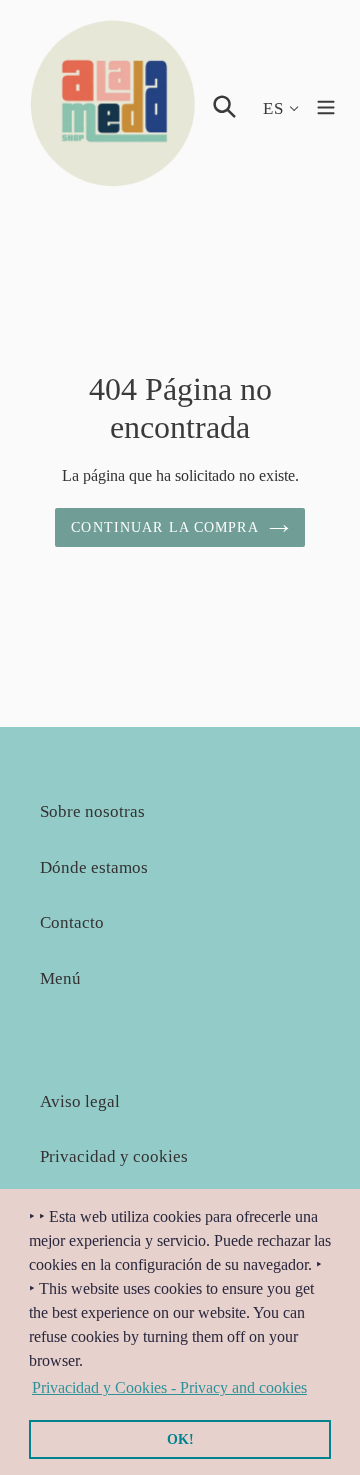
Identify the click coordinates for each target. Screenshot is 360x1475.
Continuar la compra (164, 527)
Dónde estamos (94, 867)
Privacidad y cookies (114, 1156)
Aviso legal (80, 1101)
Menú (60, 978)
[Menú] (326, 105)
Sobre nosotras (92, 811)
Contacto (72, 922)
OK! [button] (180, 1439)
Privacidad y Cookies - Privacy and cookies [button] (169, 1387)
